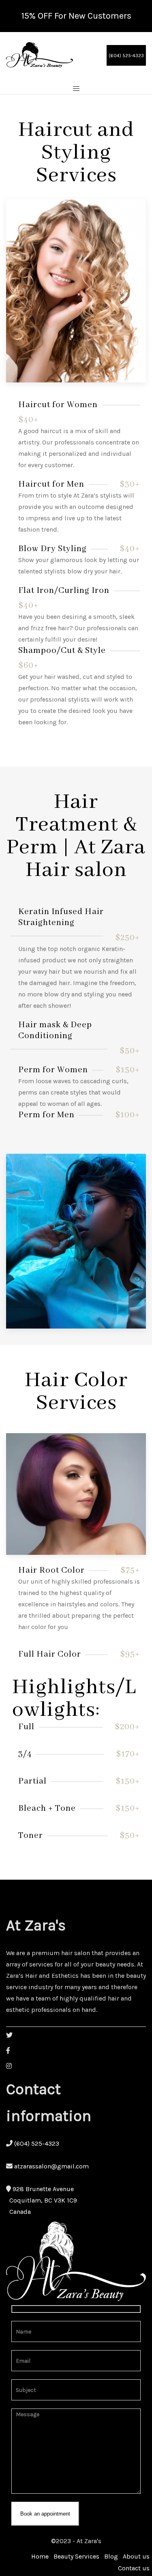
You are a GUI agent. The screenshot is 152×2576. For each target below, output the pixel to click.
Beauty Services (76, 2556)
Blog (111, 2556)
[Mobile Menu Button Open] (76, 89)
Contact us (134, 2568)
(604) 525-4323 (126, 56)
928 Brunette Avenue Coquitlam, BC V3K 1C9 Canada (42, 2200)
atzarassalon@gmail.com (51, 2166)
